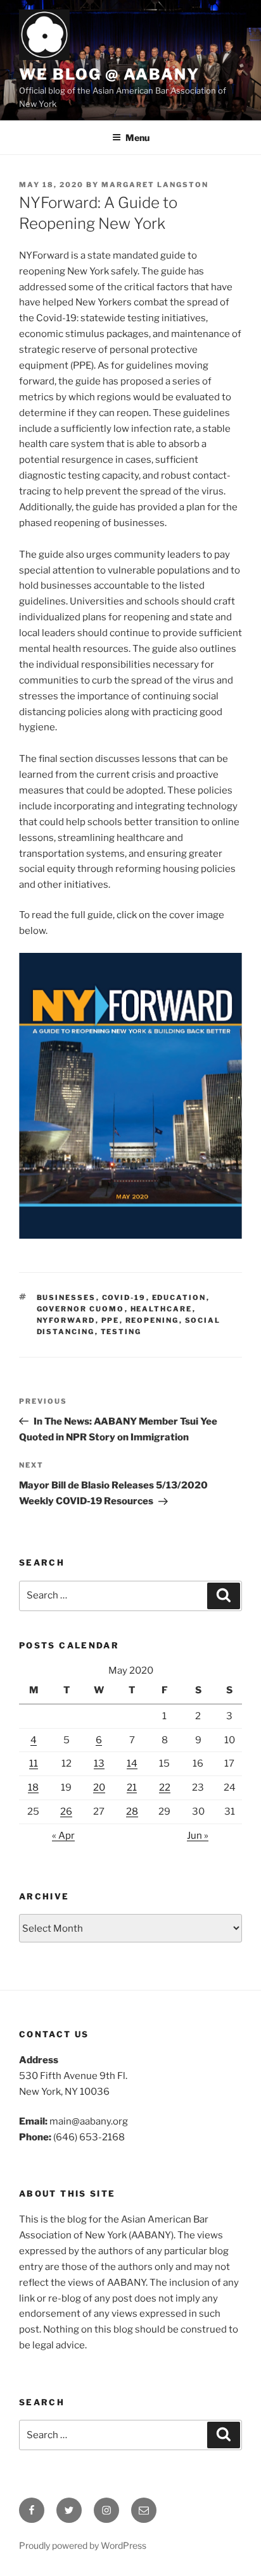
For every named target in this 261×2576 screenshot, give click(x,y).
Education (179, 1297)
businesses (67, 1297)
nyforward (66, 1320)
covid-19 (124, 1297)
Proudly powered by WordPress (83, 2545)
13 (99, 1763)
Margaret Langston (155, 185)
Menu (137, 138)
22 (165, 1788)
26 (66, 1812)
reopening (152, 1320)
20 (99, 1788)
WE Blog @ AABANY (109, 74)
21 (132, 1788)
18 (33, 1788)
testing (121, 1332)
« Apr (63, 1836)
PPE (111, 1320)
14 (132, 1763)
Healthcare (162, 1309)
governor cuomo (81, 1309)
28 (132, 1812)
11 (34, 1763)
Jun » (198, 1836)
